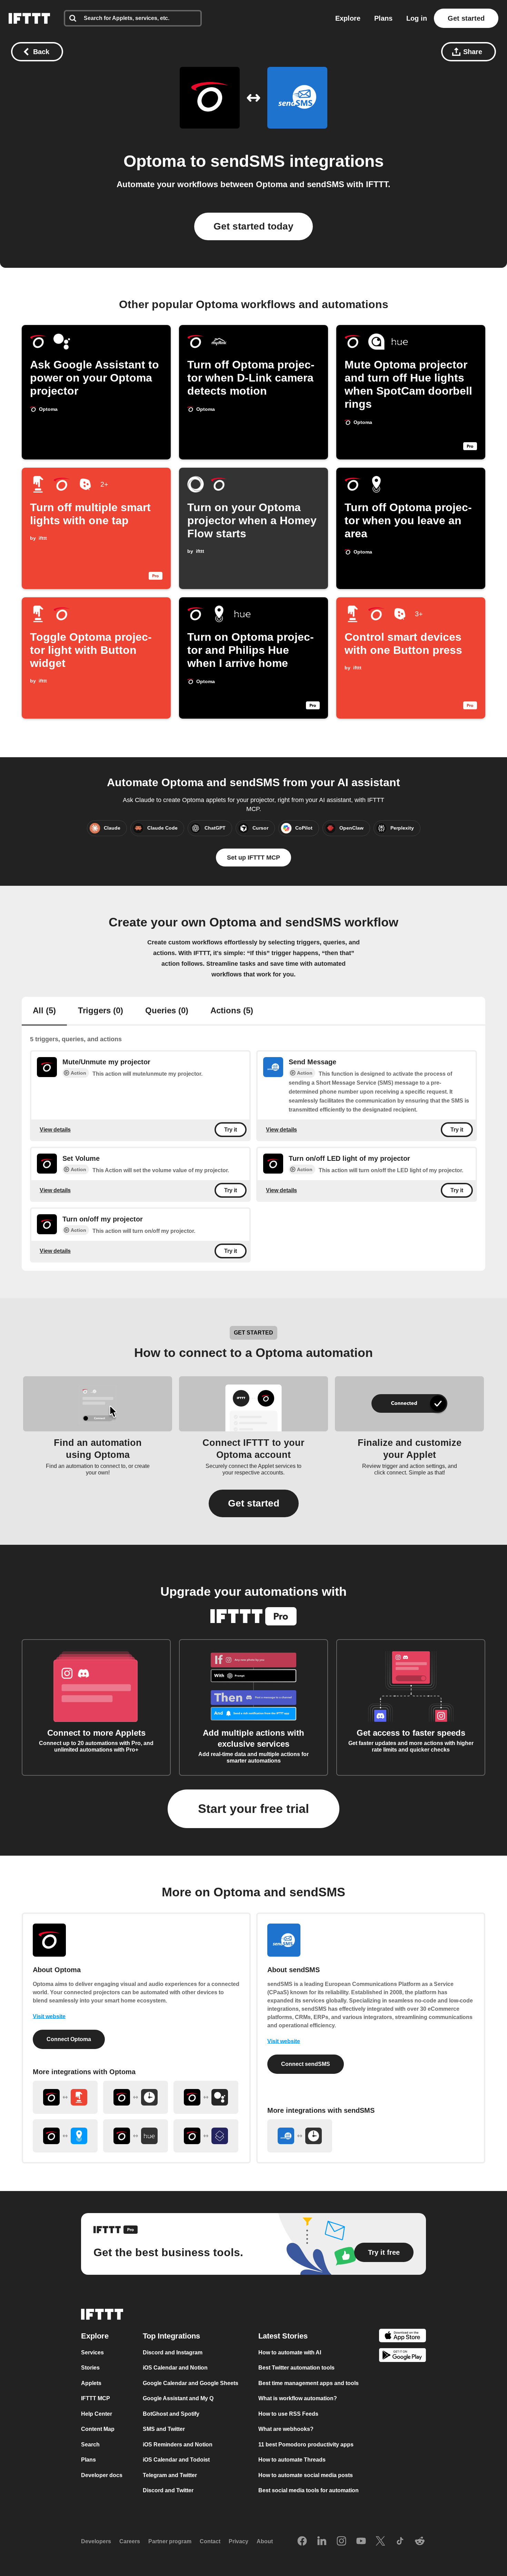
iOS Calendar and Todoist (176, 2460)
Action (78, 1073)
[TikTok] (400, 2542)
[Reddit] (420, 2542)
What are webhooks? (286, 2429)
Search (90, 2445)
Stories (90, 2368)
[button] (254, 1503)
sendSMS (248, 161)
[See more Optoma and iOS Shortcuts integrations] (206, 2136)
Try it (231, 1130)
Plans (383, 18)
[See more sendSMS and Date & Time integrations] (300, 2136)
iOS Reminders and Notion (178, 2445)
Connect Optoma (69, 2039)
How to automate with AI (290, 2352)
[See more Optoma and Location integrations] (65, 2136)
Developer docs (102, 2475)
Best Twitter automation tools (296, 2368)
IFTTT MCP (96, 2398)
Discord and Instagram (173, 2352)
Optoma (155, 161)
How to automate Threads (292, 2460)
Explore (348, 18)
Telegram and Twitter (170, 2475)
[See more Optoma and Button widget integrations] (65, 2097)
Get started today (254, 226)
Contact (210, 2541)
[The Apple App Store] (402, 2337)
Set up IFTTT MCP (254, 858)
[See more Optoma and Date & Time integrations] (136, 2097)
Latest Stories (283, 2336)
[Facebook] (302, 2542)
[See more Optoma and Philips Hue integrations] (136, 2136)
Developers (96, 2541)
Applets (91, 2383)
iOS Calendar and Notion (175, 2368)
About (265, 2541)
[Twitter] (380, 2542)
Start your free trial (254, 1809)
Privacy (238, 2541)
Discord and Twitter (168, 2490)
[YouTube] (361, 2542)
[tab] (44, 1011)
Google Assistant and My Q (178, 2398)
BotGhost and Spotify (171, 2414)
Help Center (97, 2414)
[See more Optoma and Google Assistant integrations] (206, 2097)
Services (92, 2352)
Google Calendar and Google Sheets (191, 2383)
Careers (130, 2541)
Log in (417, 18)
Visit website (49, 2016)
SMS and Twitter (164, 2429)
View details (55, 1129)
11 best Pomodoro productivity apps (306, 2445)
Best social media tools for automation (309, 2490)
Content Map (98, 2429)
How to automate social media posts (306, 2475)
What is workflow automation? (298, 2398)
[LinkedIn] (322, 2542)
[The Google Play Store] (402, 2356)
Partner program (170, 2541)
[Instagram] (341, 2542)
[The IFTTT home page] (29, 18)
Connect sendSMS (306, 2064)
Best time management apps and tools (309, 2383)
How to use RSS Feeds (288, 2414)
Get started (466, 18)
